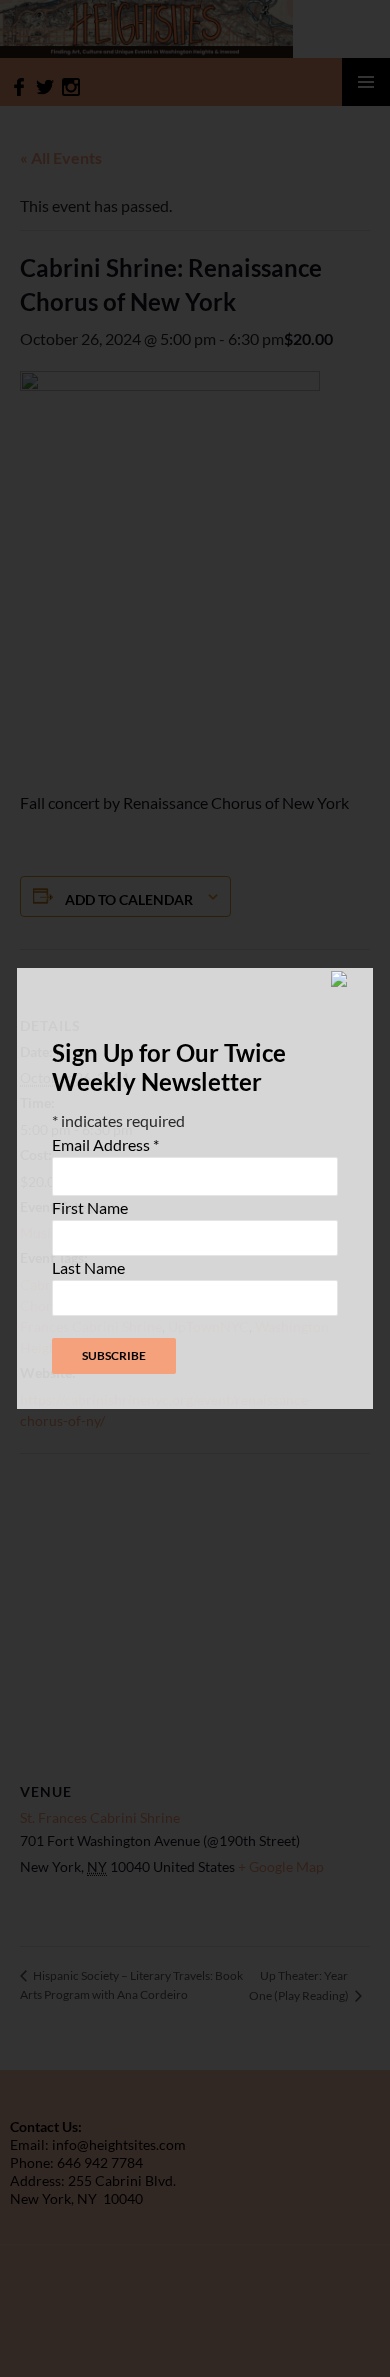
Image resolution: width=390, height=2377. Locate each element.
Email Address (105, 1144)
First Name (90, 1207)
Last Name (88, 1267)
